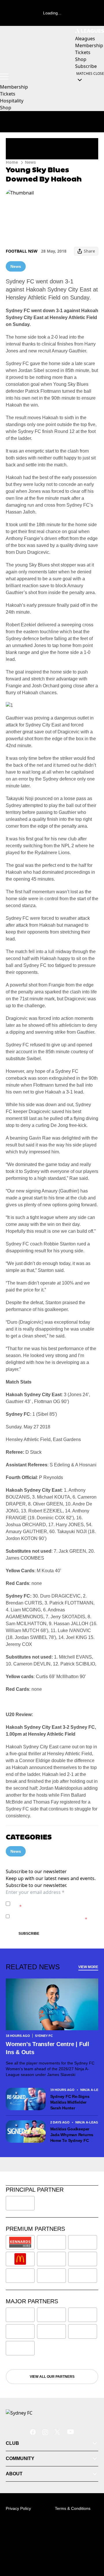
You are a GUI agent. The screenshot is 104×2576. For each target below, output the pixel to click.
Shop (6, 108)
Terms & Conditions (73, 2508)
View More (88, 1967)
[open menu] (4, 77)
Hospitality (12, 101)
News (30, 162)
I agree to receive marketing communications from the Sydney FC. (50, 1916)
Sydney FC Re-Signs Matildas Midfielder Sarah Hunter (70, 2102)
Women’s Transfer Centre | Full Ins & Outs (48, 2048)
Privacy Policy (53, 1901)
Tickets (8, 94)
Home (12, 162)
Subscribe (29, 1934)
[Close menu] (91, 2545)
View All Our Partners (52, 2377)
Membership (14, 87)
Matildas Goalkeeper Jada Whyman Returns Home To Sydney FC (72, 2135)
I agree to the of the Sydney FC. (53, 1904)
